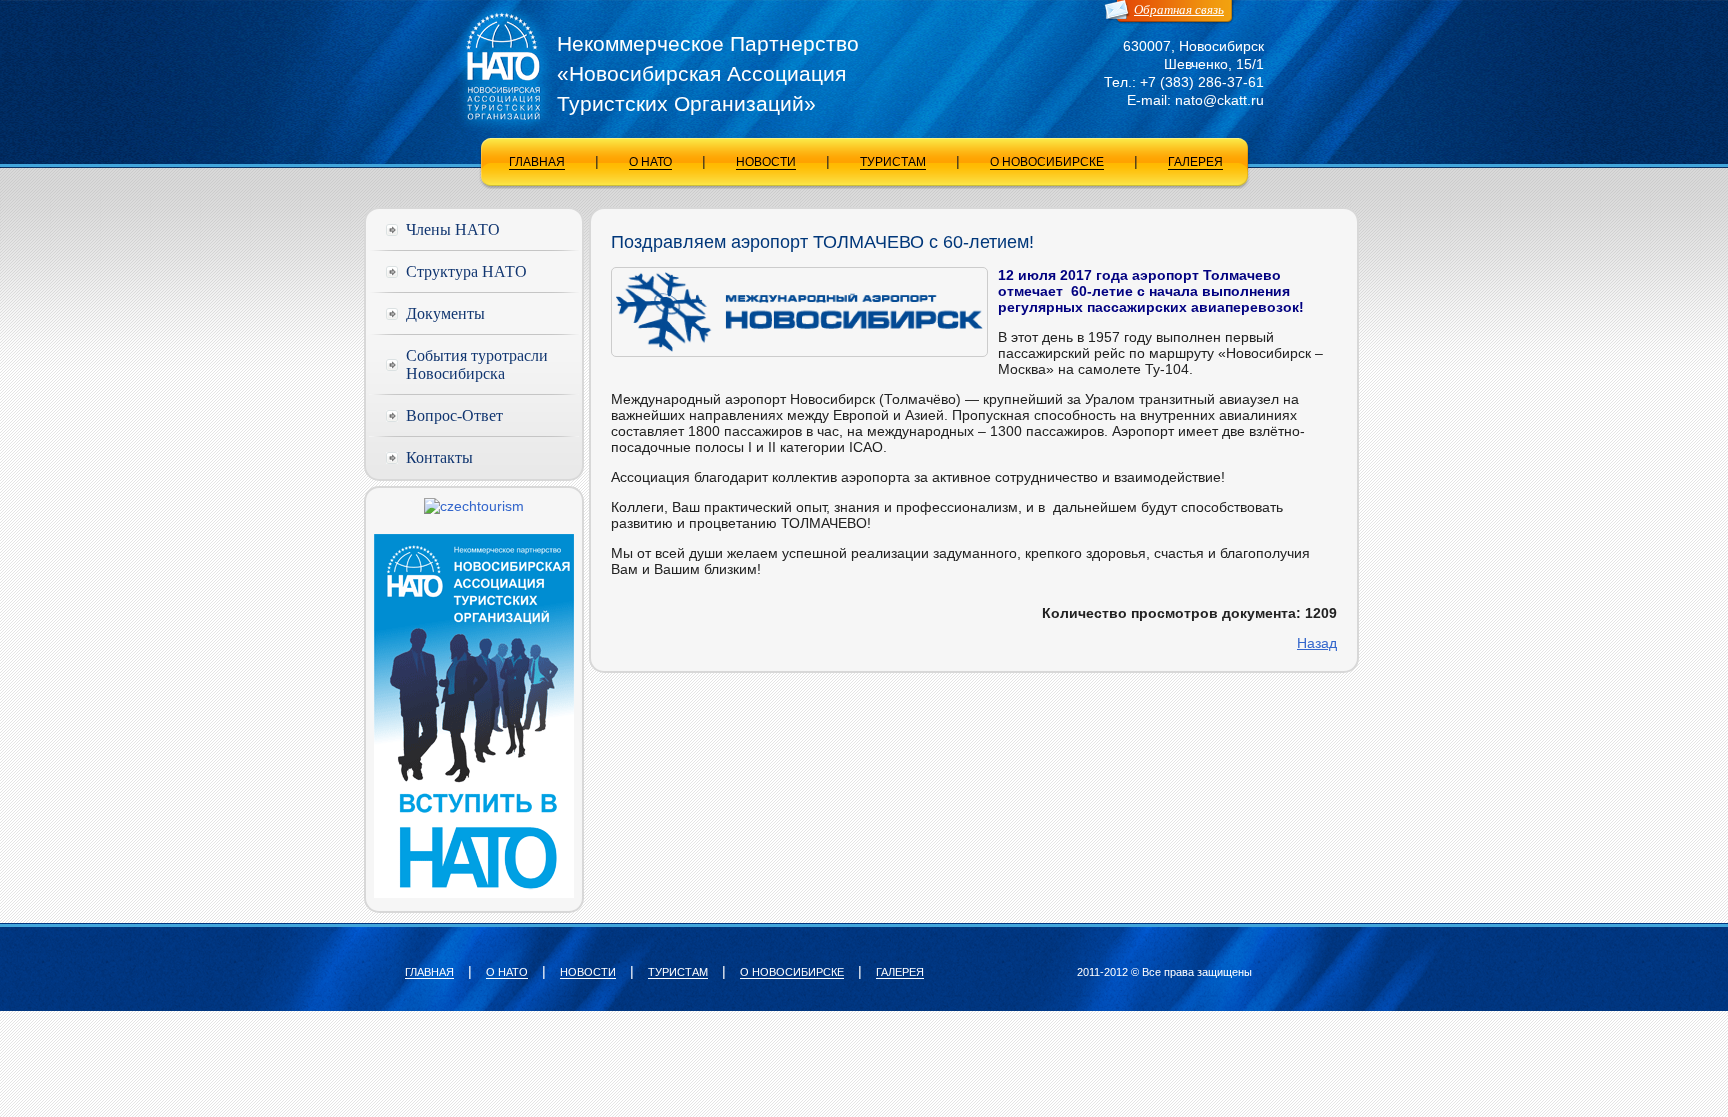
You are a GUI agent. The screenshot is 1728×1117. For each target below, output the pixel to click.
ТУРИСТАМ (893, 162)
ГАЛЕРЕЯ (1195, 162)
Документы (445, 313)
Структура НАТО (466, 271)
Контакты (439, 457)
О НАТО (650, 162)
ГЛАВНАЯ (537, 162)
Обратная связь (1179, 9)
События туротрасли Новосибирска (477, 364)
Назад (1317, 643)
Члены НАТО (453, 229)
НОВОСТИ (766, 162)
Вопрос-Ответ (454, 415)
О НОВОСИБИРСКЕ (1047, 162)
